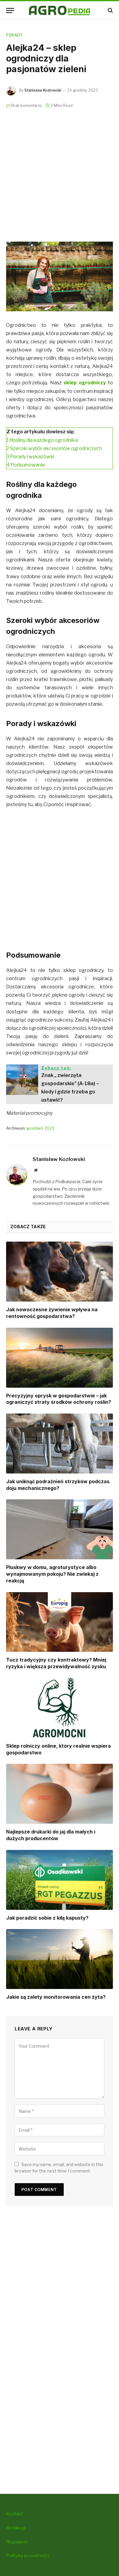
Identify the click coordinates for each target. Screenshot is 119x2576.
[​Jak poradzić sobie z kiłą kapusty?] (60, 1880)
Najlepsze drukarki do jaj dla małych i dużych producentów (51, 1835)
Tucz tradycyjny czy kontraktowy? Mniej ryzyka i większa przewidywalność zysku (56, 1663)
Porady (14, 35)
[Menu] (10, 10)
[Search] (110, 10)
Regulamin (17, 2542)
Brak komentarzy (27, 105)
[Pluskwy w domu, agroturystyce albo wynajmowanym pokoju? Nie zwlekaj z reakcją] (60, 1529)
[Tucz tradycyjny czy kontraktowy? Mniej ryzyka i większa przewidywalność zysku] (60, 1622)
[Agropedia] (60, 10)
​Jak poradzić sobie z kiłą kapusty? (47, 1918)
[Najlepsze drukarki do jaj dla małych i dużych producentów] (60, 1794)
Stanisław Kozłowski (43, 90)
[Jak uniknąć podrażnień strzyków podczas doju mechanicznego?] (60, 1444)
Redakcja (16, 2528)
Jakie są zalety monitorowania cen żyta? (56, 1997)
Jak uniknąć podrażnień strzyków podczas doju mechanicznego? (58, 1485)
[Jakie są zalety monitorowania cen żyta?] (60, 1959)
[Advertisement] (60, 172)
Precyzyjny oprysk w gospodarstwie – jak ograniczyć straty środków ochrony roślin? (59, 1399)
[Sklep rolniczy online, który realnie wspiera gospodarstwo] (60, 1708)
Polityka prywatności (28, 2556)
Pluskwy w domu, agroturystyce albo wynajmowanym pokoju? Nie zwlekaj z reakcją (52, 1574)
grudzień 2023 (40, 1128)
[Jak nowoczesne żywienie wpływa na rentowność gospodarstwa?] (60, 1272)
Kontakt (14, 2514)
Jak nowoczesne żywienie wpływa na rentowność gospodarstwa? (52, 1313)
